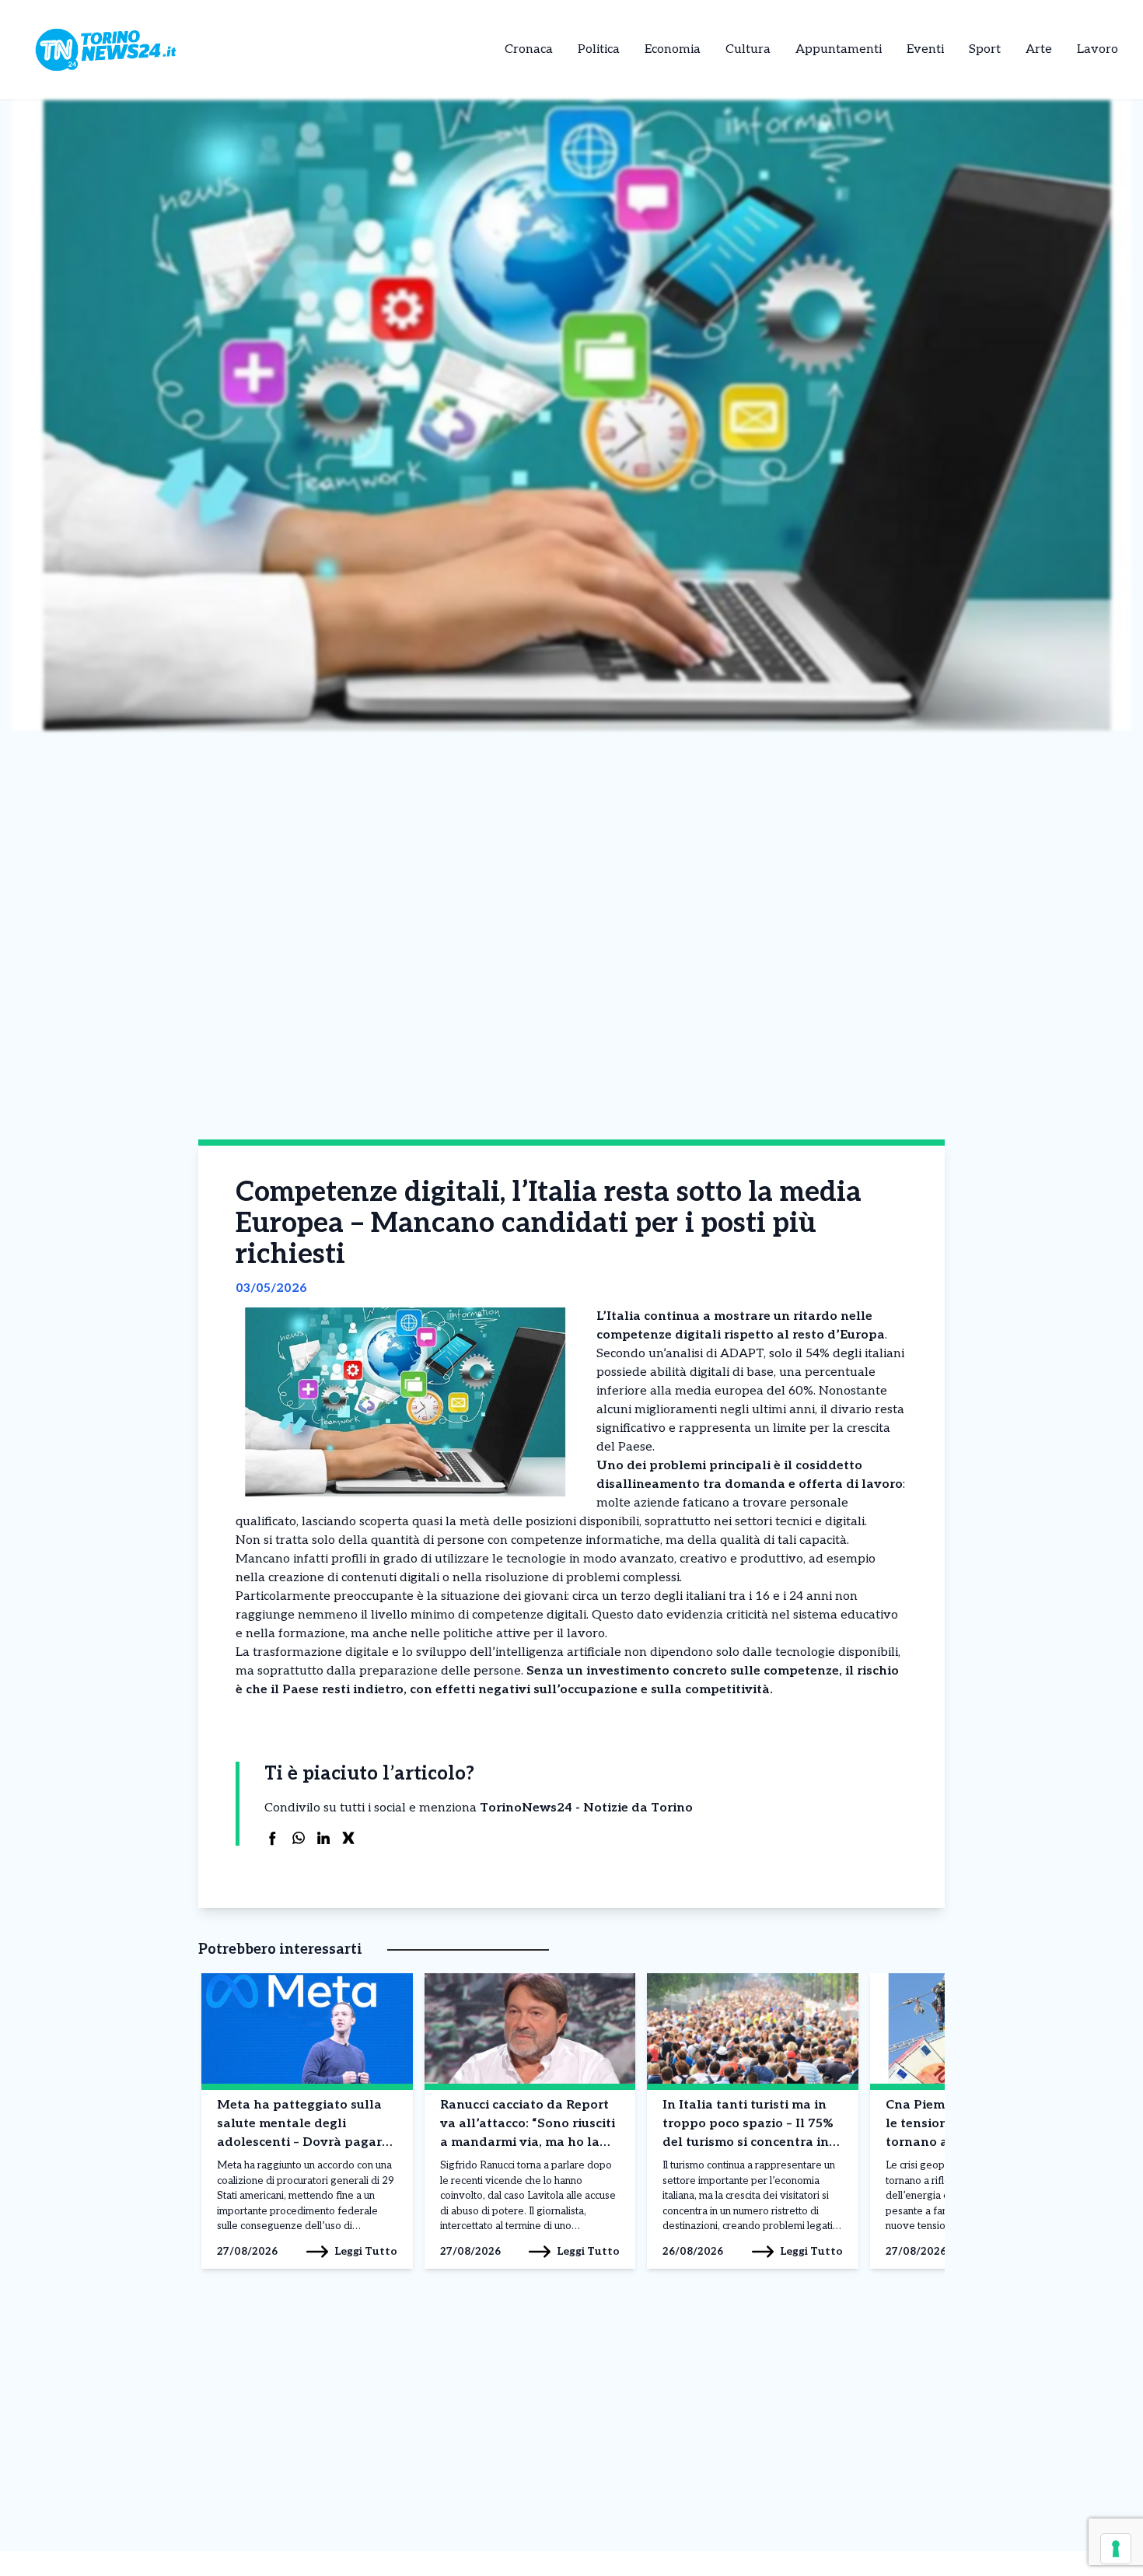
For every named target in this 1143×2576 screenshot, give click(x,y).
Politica (599, 49)
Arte (1039, 49)
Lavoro (1098, 49)
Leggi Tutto (366, 2251)
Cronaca (529, 49)
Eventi (925, 49)
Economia (673, 49)
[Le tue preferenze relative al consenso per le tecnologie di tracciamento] (1116, 2549)
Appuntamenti (839, 49)
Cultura (748, 49)
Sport (985, 49)
